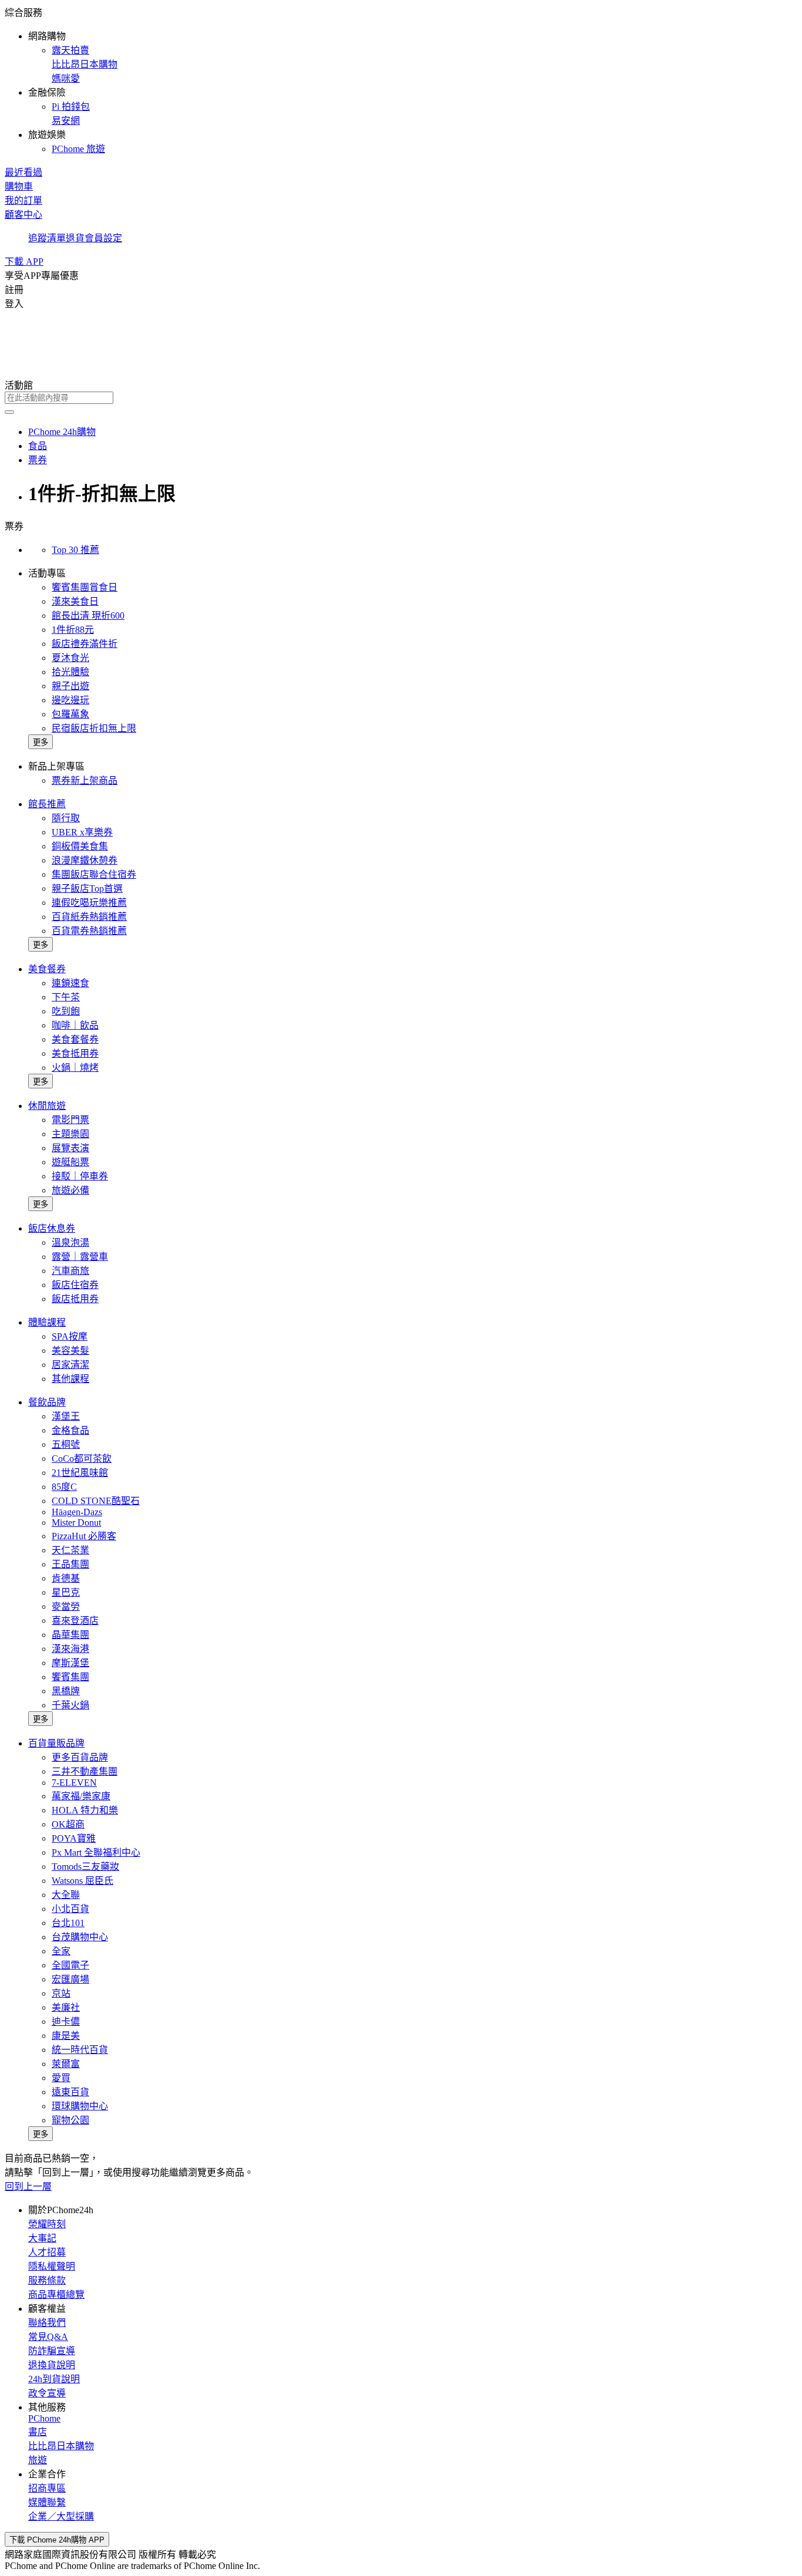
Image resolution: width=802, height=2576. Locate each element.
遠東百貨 (70, 2092)
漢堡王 (66, 1416)
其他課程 (70, 1379)
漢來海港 (70, 1649)
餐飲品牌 (47, 1402)
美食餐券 (47, 969)
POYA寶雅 (74, 1838)
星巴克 (66, 1592)
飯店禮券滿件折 (85, 644)
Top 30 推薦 (75, 550)
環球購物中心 (80, 2106)
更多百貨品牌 (80, 1757)
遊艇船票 (70, 1162)
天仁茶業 (70, 1550)
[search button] (9, 412)
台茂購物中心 (80, 1937)
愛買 (61, 2078)
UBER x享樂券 (82, 832)
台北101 (68, 1923)
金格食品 (70, 1430)
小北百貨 (70, 1909)
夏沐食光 (70, 658)
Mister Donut (76, 1523)
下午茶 (66, 997)
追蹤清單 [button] (47, 238)
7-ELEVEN (74, 1783)
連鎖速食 (70, 983)
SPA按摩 (70, 1336)
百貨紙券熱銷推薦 (89, 917)
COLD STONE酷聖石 (96, 1501)
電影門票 (70, 1120)
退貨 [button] (75, 238)
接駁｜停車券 (80, 1176)
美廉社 (66, 2007)
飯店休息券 (52, 1228)
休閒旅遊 (47, 1106)
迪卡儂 (66, 2022)
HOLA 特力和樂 (85, 1810)
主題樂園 (70, 1134)
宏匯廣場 (70, 1979)
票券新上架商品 (85, 780)
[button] (401, 80)
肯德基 (66, 1578)
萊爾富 (66, 2064)
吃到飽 (66, 1011)
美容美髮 (70, 1351)
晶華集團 (70, 1635)
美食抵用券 (75, 1053)
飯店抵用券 (75, 1299)
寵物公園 (70, 2120)
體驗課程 (47, 1322)
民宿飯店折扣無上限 (94, 728)
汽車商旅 (70, 1271)
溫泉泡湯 (70, 1243)
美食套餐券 (75, 1039)
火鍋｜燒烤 (75, 1068)
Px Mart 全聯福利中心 (96, 1852)
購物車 (19, 186)
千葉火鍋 (70, 1705)
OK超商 (68, 1824)
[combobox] (401, 398)
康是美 (66, 2036)
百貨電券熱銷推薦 (89, 931)
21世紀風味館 (80, 1473)
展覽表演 (70, 1148)
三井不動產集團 (85, 1771)
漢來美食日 (75, 601)
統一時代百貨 (80, 2050)
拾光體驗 (70, 672)
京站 (61, 1993)
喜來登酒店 (75, 1621)
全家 (61, 1951)
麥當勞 (66, 1606)
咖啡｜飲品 (75, 1025)
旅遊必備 (70, 1190)
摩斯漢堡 (70, 1663)
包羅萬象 (70, 714)
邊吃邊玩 (70, 700)
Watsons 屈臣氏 (82, 1881)
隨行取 (66, 818)
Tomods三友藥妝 (85, 1867)
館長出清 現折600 (88, 616)
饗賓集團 (70, 1677)
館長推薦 (47, 804)
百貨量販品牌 (56, 1743)
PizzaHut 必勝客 (84, 1536)
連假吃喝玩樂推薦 (89, 903)
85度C (64, 1487)
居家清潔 (70, 1365)
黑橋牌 (66, 1691)
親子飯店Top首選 (87, 889)
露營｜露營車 (80, 1257)
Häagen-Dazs (77, 1512)
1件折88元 (73, 630)
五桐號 (66, 1444)
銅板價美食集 (80, 846)
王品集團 (70, 1564)
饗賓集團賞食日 (85, 587)
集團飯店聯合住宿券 (94, 874)
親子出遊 (70, 686)
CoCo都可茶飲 (82, 1459)
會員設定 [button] (103, 238)
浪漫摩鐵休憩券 (85, 860)
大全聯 (66, 1895)
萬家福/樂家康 (81, 1796)
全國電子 (70, 1965)
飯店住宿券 (75, 1285)
